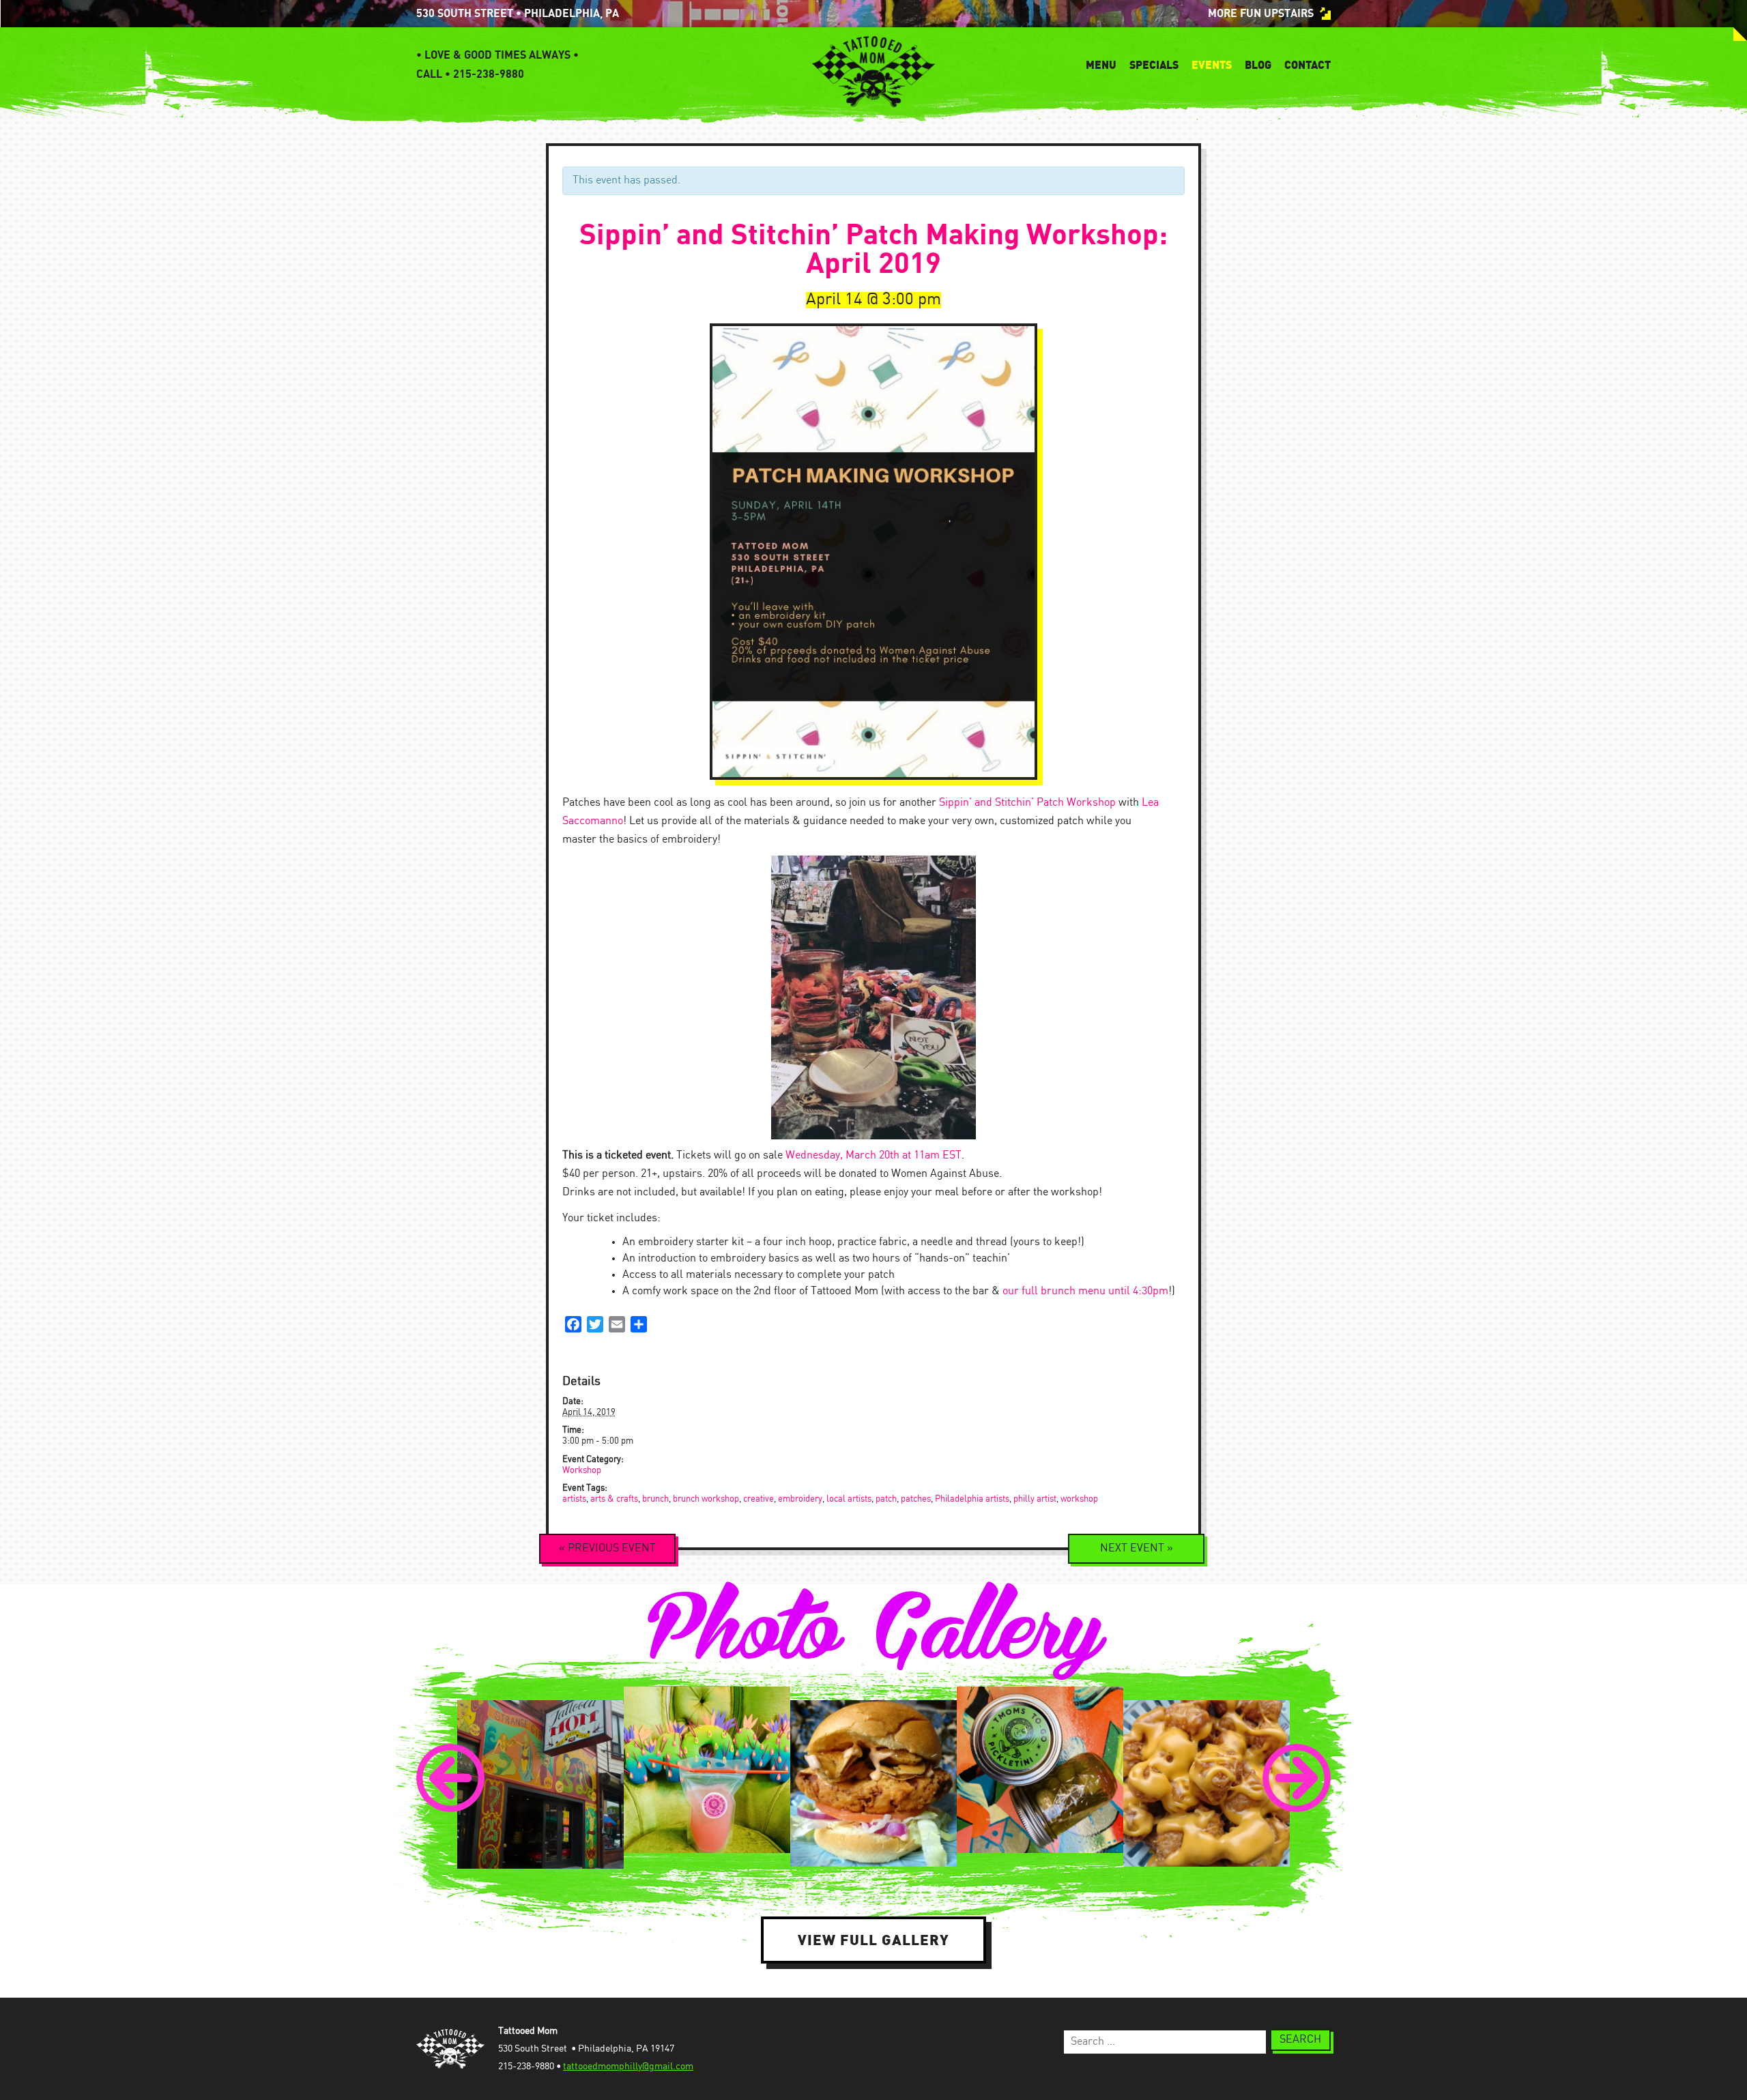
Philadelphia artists (972, 1499)
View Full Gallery (873, 1940)
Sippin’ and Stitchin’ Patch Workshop (1027, 803)
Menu (1101, 65)
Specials (1154, 65)
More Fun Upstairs (1261, 14)
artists (574, 1499)
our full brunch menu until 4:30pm (1085, 1291)
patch (886, 1499)
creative (759, 1499)
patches (916, 1499)
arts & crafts (614, 1499)
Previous (607, 1548)
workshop (1079, 1499)
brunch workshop (706, 1499)
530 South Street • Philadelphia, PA (518, 14)
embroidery (800, 1499)
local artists (849, 1499)
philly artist (1035, 1499)
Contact (1308, 65)
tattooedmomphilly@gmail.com (628, 2067)
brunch (655, 1499)
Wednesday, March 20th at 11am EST (873, 1155)
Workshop (582, 1471)
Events (1212, 65)
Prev (450, 1778)
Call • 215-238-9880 (470, 74)
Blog (1258, 65)
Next (1137, 1548)
